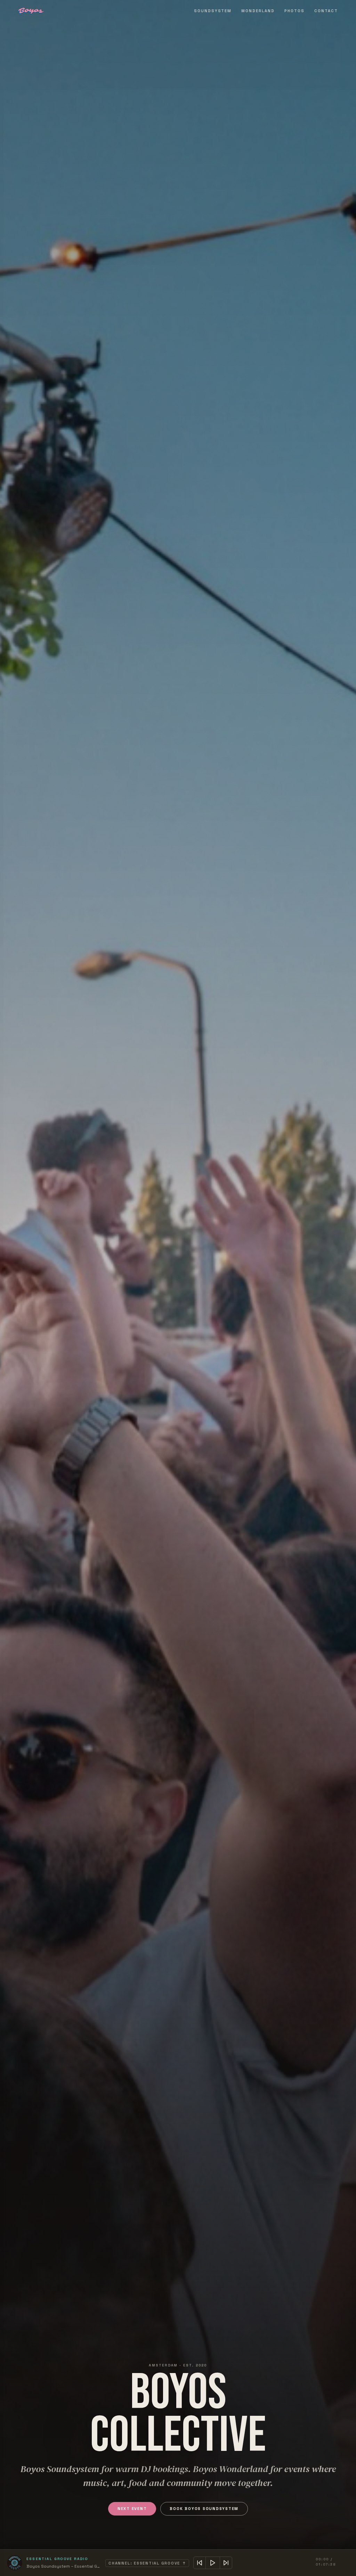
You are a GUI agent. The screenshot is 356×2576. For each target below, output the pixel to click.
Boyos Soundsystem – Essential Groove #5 (63, 2566)
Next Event (132, 2509)
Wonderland (258, 11)
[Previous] (200, 2563)
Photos (294, 11)
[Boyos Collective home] (31, 11)
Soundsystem (213, 11)
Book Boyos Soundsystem (204, 2509)
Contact (326, 11)
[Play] (213, 2563)
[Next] (226, 2563)
